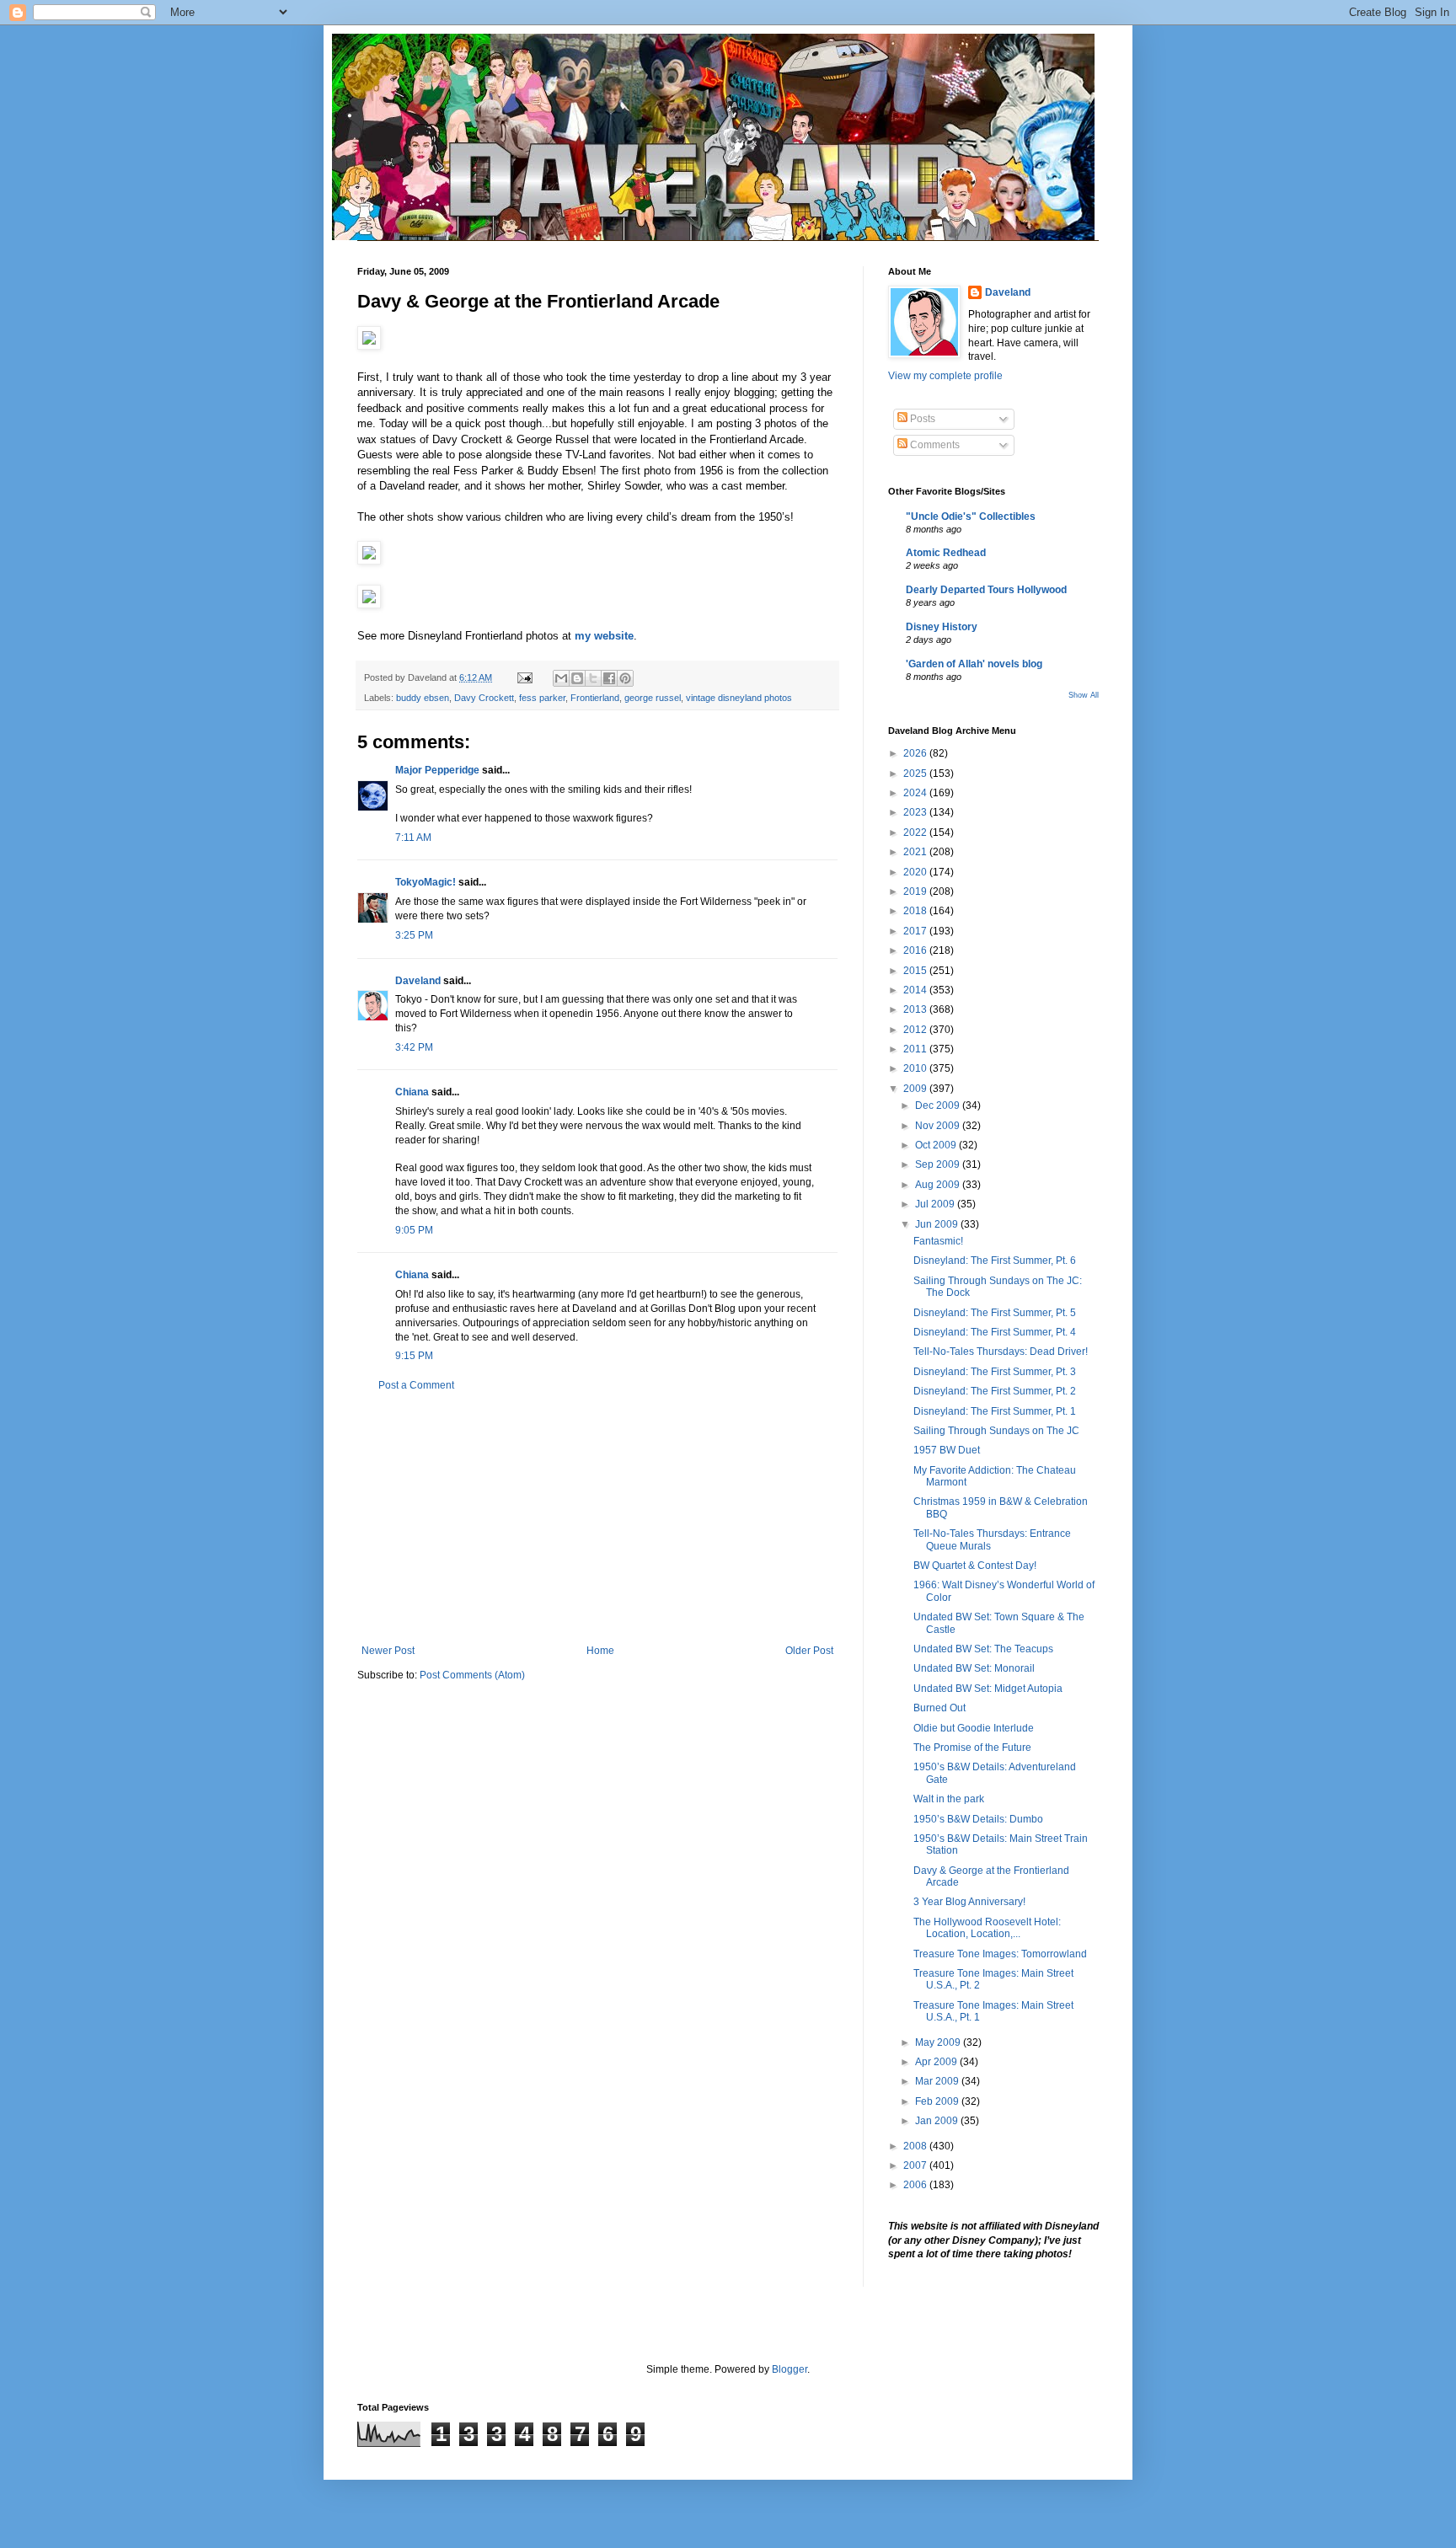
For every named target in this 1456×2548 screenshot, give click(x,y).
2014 (916, 990)
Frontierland (595, 698)
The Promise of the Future (972, 1748)
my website (604, 636)
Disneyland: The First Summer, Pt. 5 (995, 1313)
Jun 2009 (938, 1224)
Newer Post (388, 1651)
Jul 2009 (936, 1204)
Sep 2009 (939, 1164)
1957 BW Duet (947, 1450)
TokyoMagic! (426, 882)
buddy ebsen (423, 698)
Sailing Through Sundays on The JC (996, 1431)
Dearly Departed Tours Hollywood (986, 590)
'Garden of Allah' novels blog (974, 664)
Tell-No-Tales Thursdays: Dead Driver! (1001, 1352)
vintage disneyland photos (739, 698)
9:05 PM (414, 1230)
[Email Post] (524, 677)
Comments (934, 445)
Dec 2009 (939, 1105)
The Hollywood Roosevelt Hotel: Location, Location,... (987, 1928)
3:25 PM (414, 935)
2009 (916, 1089)
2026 (916, 753)
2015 (916, 971)
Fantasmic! (938, 1241)
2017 (916, 931)
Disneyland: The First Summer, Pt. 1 (995, 1411)
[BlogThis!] (577, 678)
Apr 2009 (937, 2062)
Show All (1084, 695)
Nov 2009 (939, 1126)
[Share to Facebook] (609, 678)
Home (600, 1651)
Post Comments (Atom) (472, 1675)
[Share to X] (593, 678)
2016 (916, 950)
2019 (916, 891)
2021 (916, 852)
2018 (916, 911)
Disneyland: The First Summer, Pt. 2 (995, 1391)
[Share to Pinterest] (625, 678)
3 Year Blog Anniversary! (969, 1902)
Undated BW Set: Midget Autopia (988, 1689)
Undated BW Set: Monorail (974, 1668)
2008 (916, 2146)
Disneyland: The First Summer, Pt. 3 (995, 1372)
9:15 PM (414, 1356)
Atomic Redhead (946, 553)
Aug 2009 (939, 1185)
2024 (916, 793)
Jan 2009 (938, 2121)
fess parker (542, 698)
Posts (921, 419)
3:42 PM (414, 1047)
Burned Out (939, 1708)
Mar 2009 (938, 2081)
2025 (916, 773)
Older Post (809, 1651)
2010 (916, 1068)
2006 (916, 2185)
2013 (916, 1009)
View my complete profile (945, 376)
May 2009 (939, 2042)
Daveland (418, 981)
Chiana (412, 1092)
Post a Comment (416, 1385)
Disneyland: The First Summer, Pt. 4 (995, 1332)
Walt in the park (949, 1799)
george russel (653, 698)
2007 (916, 2165)
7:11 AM (413, 838)
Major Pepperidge (437, 770)
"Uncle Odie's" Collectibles (971, 517)
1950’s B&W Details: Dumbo (978, 1819)
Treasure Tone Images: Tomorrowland (1000, 1954)
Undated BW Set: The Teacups (983, 1649)
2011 (916, 1049)
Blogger (790, 2369)
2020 (916, 872)
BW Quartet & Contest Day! (975, 1566)
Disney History (942, 627)
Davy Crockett (484, 698)
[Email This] (561, 678)
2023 (916, 812)
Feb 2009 (938, 2101)
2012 (916, 1030)
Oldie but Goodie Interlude (974, 1728)
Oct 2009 (937, 1145)
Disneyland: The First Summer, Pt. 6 (995, 1261)
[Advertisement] (597, 1518)
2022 (916, 832)
